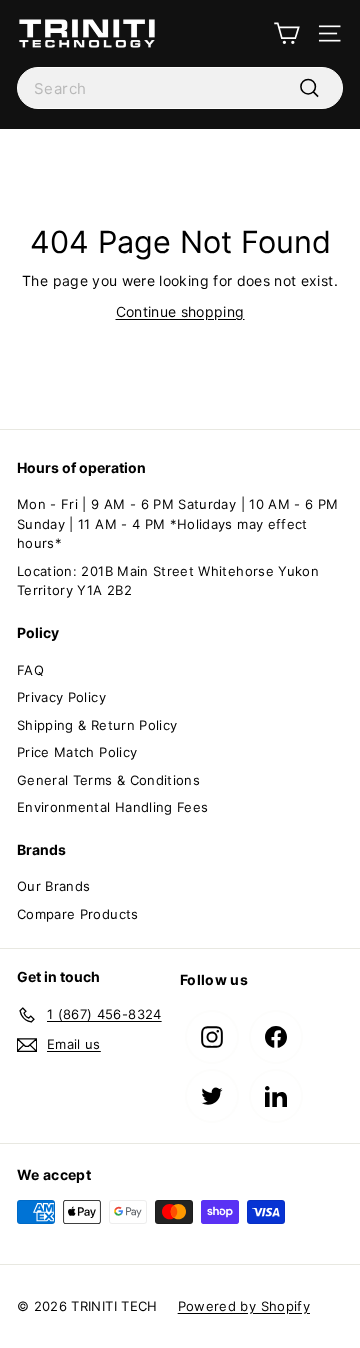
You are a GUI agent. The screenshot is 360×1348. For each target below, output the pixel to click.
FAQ (30, 670)
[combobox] (180, 88)
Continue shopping (180, 311)
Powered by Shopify (244, 1306)
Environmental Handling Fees (112, 807)
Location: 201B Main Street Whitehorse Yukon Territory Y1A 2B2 (168, 581)
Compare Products (78, 914)
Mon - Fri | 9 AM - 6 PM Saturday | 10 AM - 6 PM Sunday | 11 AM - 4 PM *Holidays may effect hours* (177, 523)
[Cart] (286, 33)
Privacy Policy (61, 697)
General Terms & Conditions (108, 780)
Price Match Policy (77, 752)
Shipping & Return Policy (97, 725)
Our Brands (54, 886)
